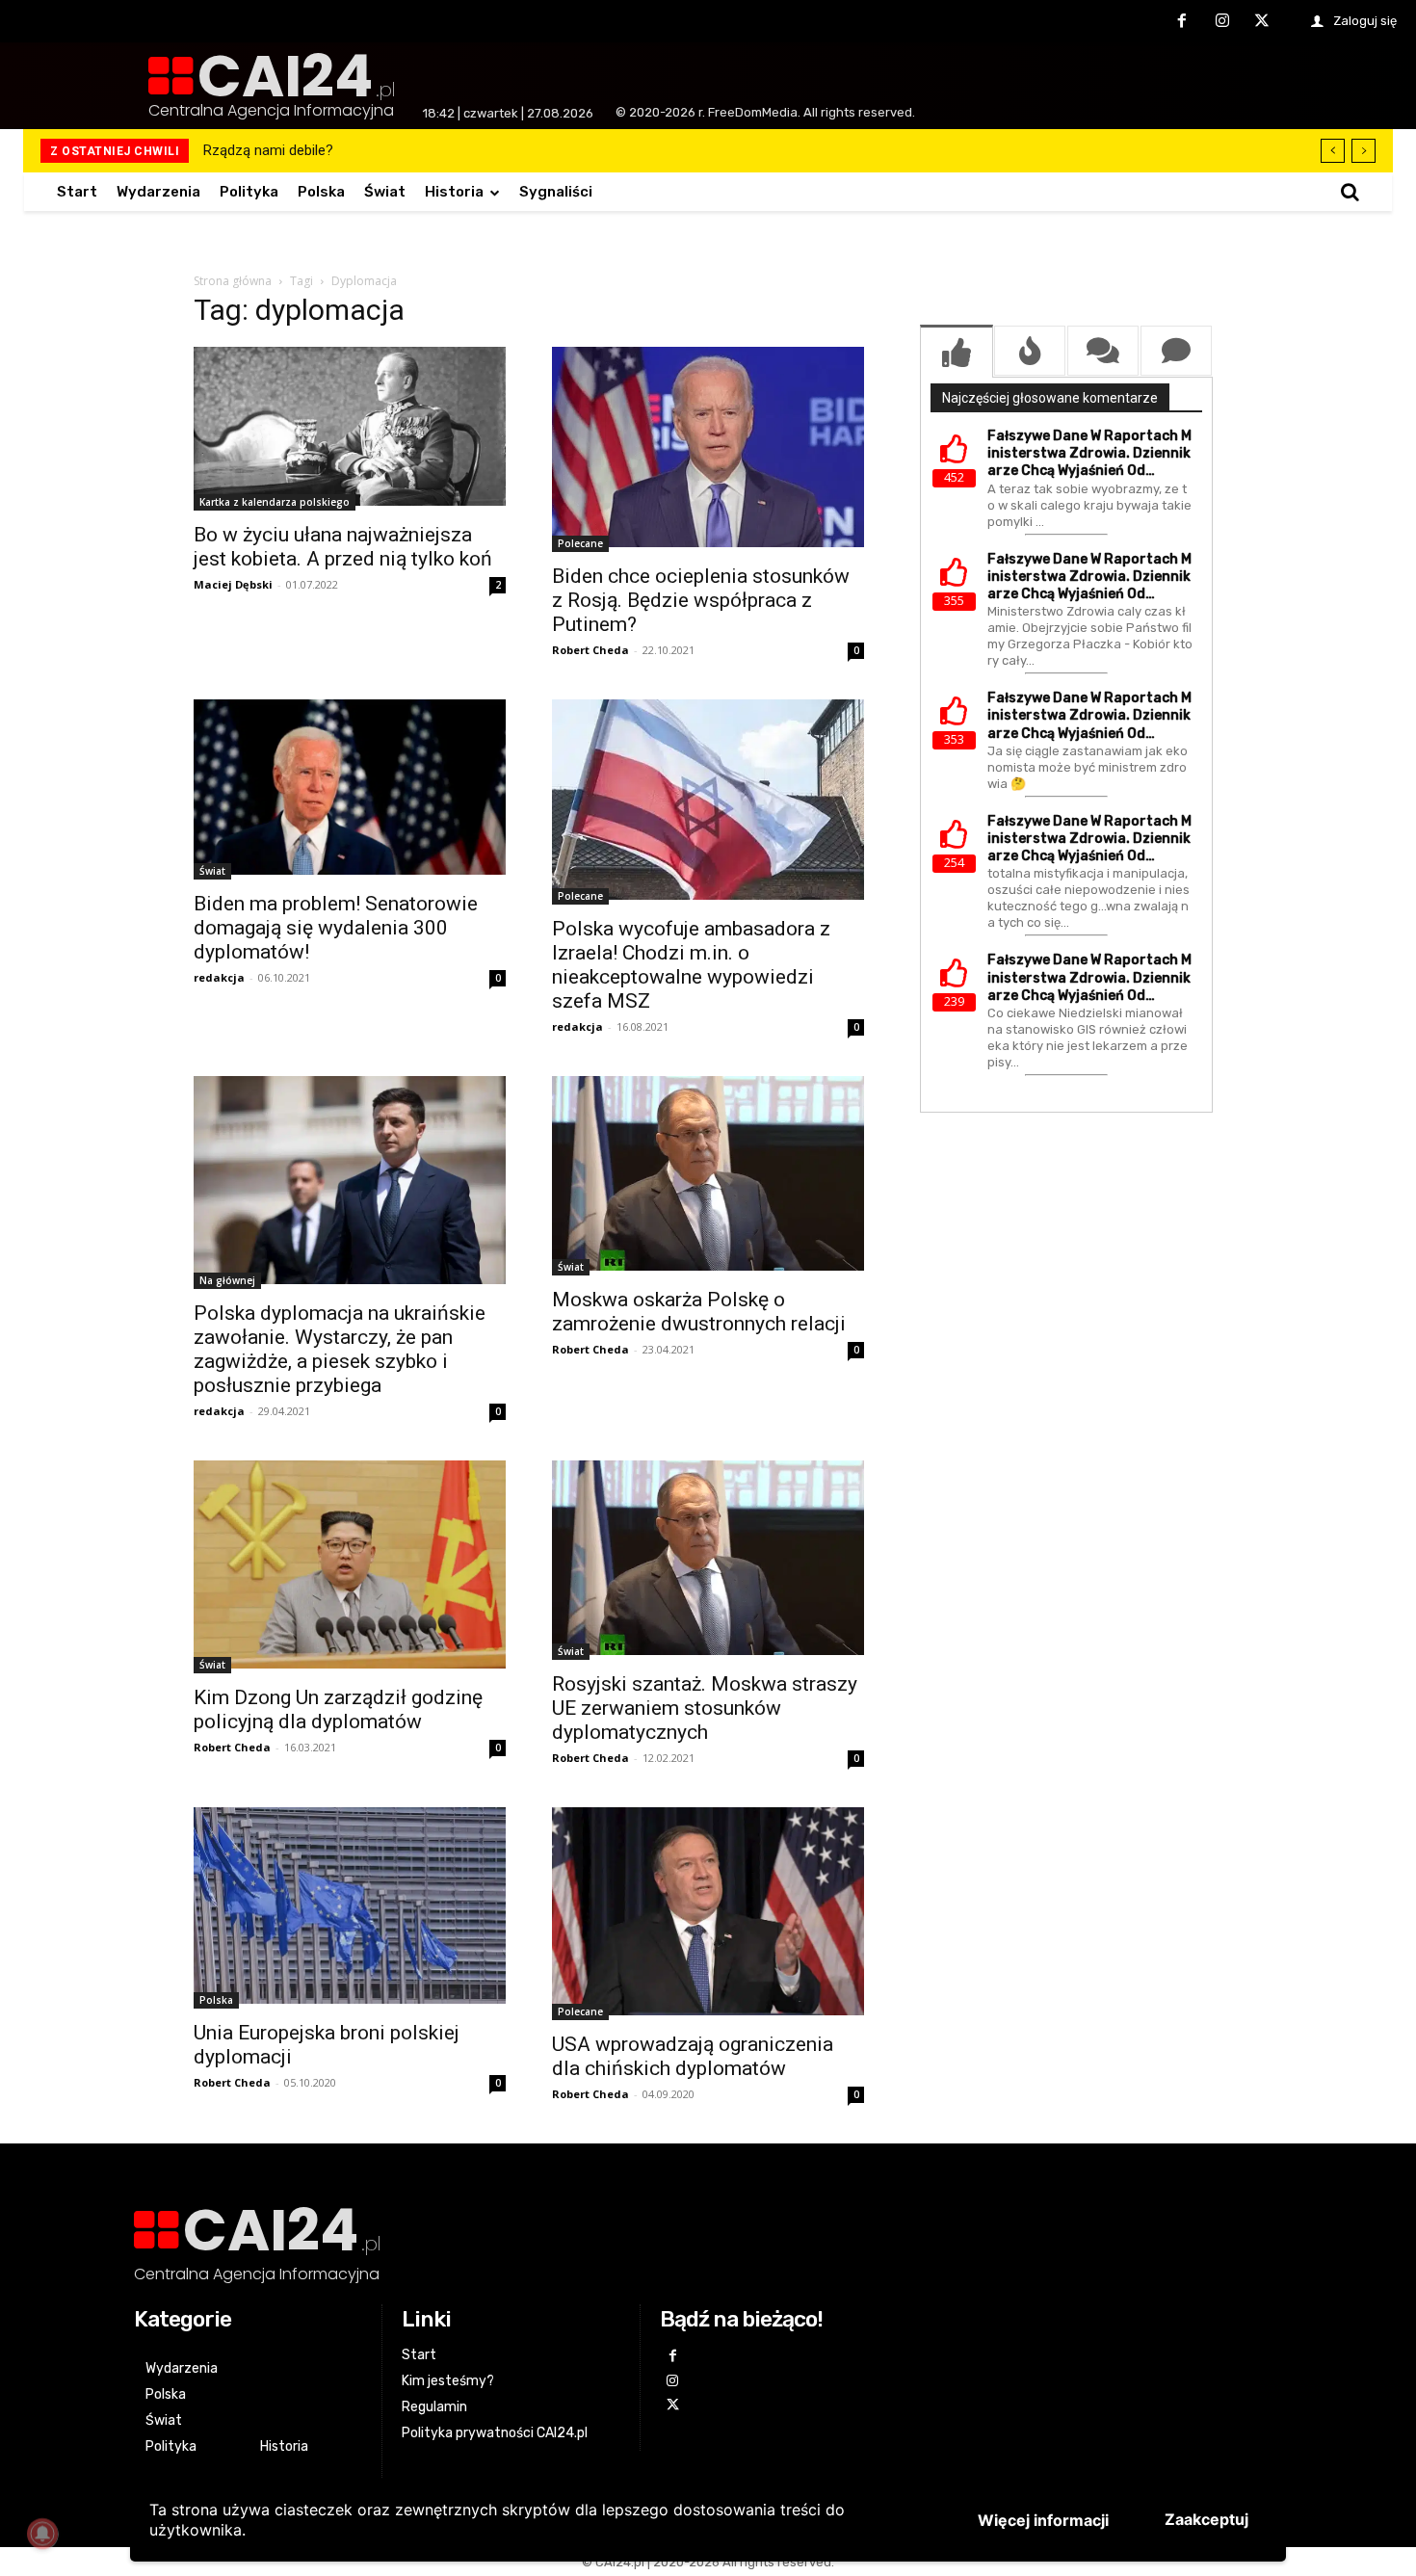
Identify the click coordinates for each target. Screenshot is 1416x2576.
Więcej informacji (1043, 2520)
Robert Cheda (590, 650)
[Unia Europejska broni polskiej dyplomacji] (350, 1908)
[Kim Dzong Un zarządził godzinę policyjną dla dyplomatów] (350, 1567)
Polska (216, 2000)
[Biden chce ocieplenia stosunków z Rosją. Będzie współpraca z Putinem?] (708, 449)
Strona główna (233, 281)
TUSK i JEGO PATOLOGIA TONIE (304, 150)
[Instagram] (1222, 22)
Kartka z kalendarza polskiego (275, 502)
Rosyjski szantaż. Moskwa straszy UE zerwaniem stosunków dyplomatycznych (705, 1708)
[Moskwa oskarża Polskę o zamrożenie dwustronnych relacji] (708, 1176)
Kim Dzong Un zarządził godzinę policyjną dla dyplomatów (338, 1709)
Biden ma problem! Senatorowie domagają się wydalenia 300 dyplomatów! (336, 928)
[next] (1364, 151)
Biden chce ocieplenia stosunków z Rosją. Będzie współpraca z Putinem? (701, 600)
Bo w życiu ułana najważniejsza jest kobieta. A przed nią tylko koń (343, 547)
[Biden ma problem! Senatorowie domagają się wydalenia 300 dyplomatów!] (350, 789)
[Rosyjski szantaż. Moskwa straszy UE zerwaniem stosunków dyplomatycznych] (708, 1560)
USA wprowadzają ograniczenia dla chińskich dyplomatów (693, 2056)
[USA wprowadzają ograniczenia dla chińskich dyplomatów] (708, 1914)
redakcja (219, 977)
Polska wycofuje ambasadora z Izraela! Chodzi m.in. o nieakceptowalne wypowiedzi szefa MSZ (691, 965)
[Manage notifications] (42, 2534)
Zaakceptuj (1206, 2519)
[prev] (1333, 151)
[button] (1350, 192)
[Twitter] (1262, 22)
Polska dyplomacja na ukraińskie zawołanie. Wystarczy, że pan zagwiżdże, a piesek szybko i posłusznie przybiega (340, 1349)
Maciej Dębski (233, 584)
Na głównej (227, 1280)
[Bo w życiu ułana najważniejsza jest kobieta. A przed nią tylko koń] (350, 429)
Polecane (580, 543)
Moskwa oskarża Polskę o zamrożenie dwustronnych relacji (699, 1312)
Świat (212, 871)
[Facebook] (1182, 22)
